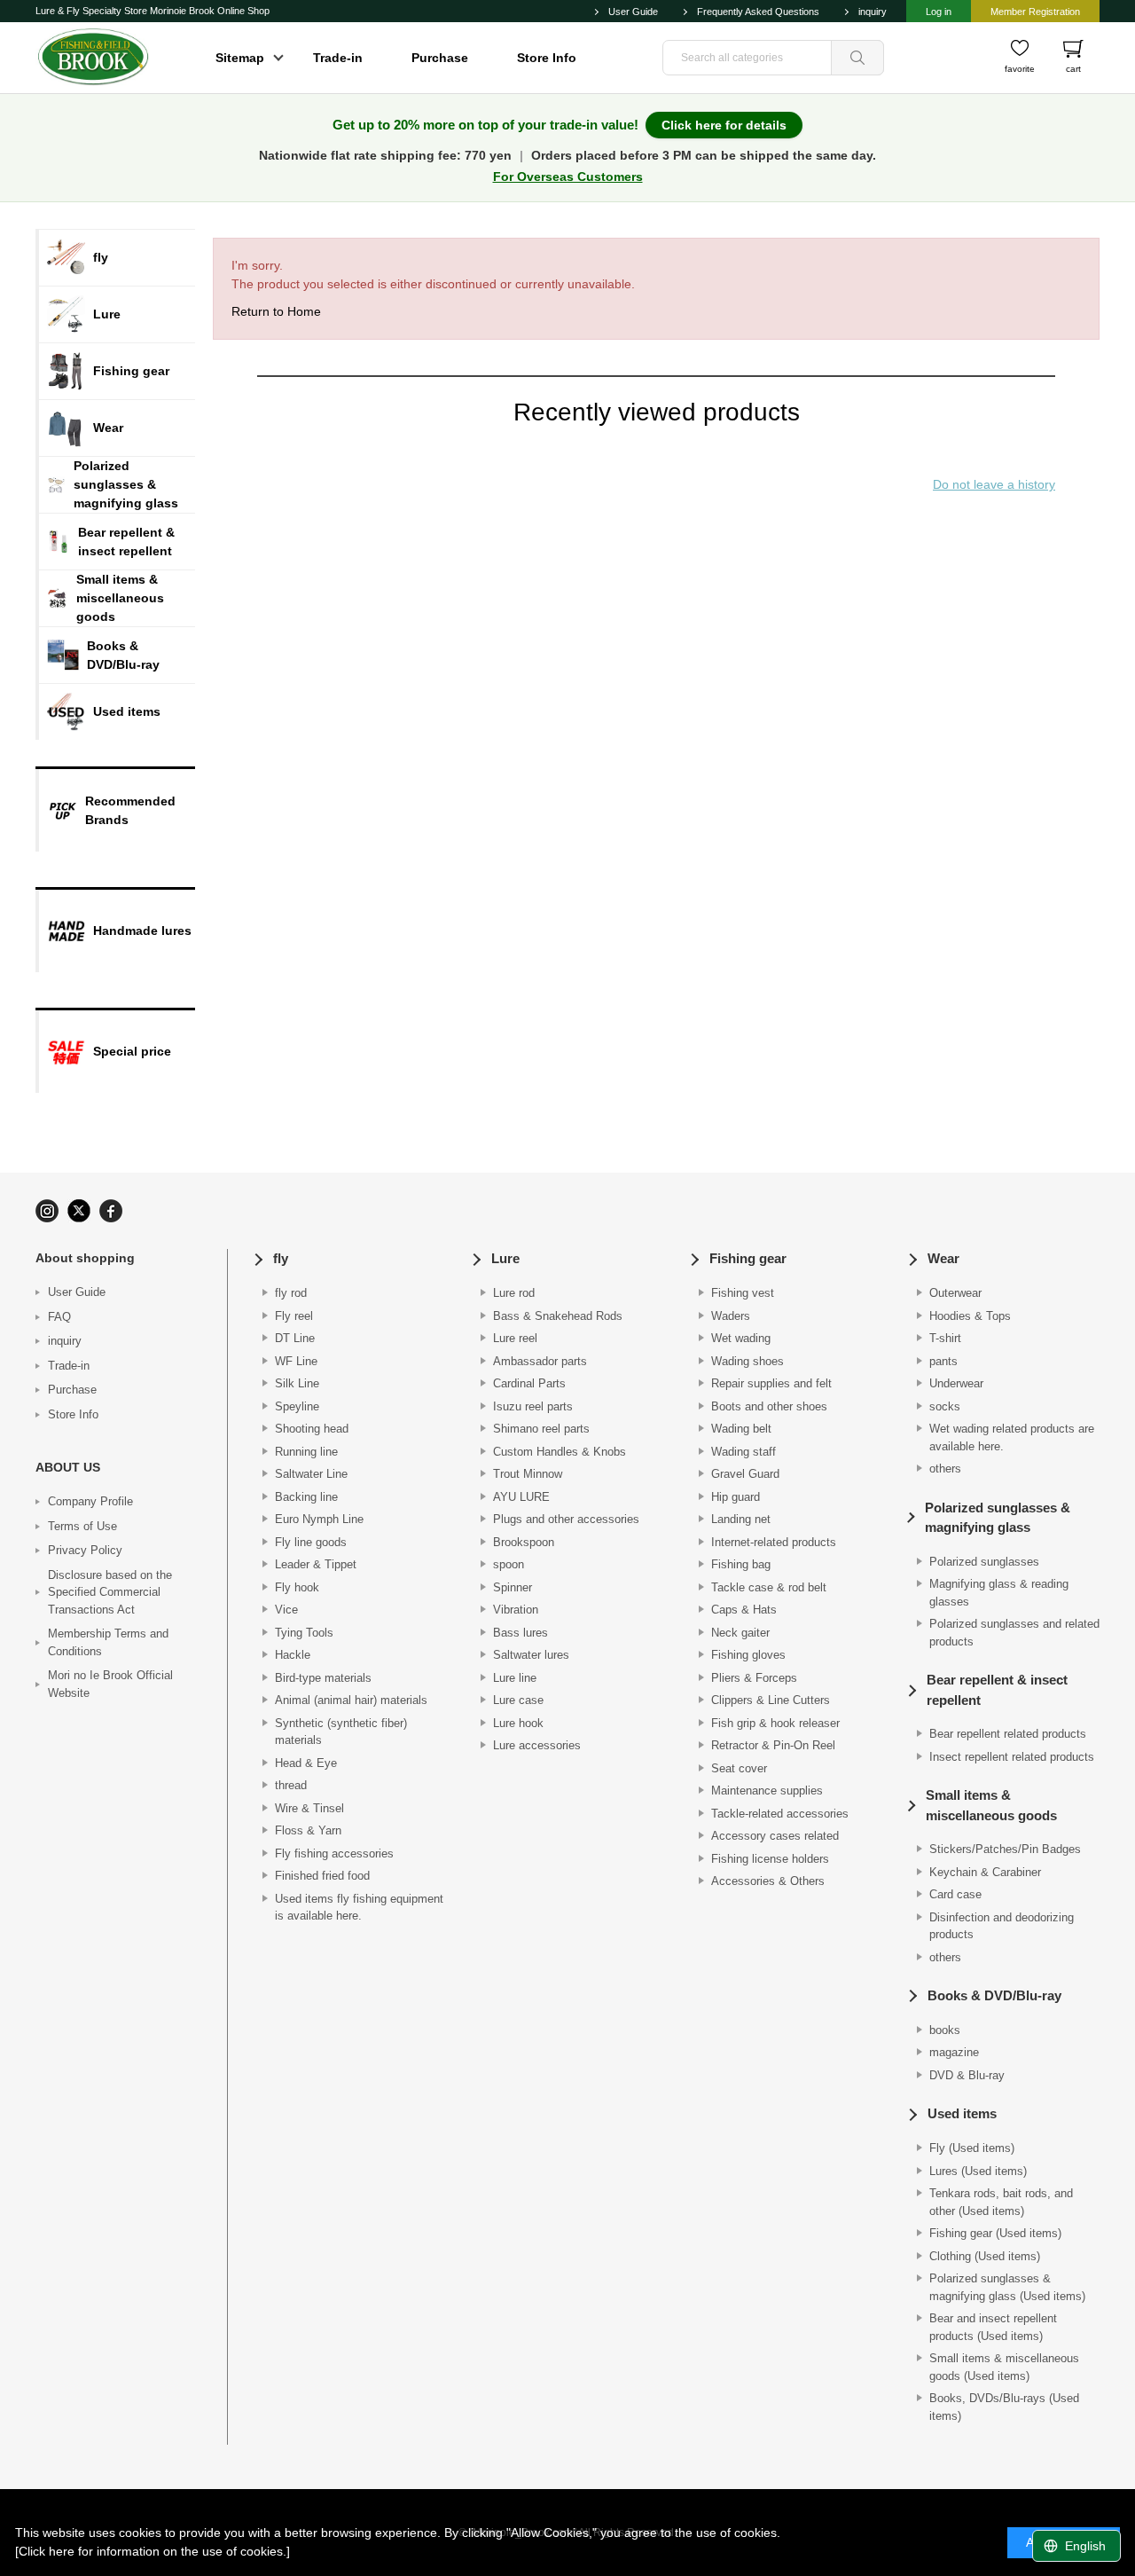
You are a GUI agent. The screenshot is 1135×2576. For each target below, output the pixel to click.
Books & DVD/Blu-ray (994, 1995)
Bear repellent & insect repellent (997, 1690)
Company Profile (90, 1501)
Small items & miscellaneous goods (991, 1805)
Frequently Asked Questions (758, 12)
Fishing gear (748, 1258)
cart (1073, 69)
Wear (943, 1258)
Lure (505, 1258)
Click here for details (724, 125)
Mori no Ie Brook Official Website (110, 1684)
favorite (1020, 69)
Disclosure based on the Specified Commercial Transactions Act (110, 1592)
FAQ (59, 1317)
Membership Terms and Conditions (108, 1642)
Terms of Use (82, 1526)
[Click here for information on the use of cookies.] (153, 2551)
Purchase (440, 58)
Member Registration (1035, 12)
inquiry (873, 12)
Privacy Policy (85, 1550)
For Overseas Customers (568, 177)
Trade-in (338, 58)
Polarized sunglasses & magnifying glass (998, 1518)
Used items (962, 2113)
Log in (939, 12)
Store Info (547, 58)
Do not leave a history (994, 484)
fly (281, 1258)
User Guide (633, 12)
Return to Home (276, 311)
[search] (857, 58)
